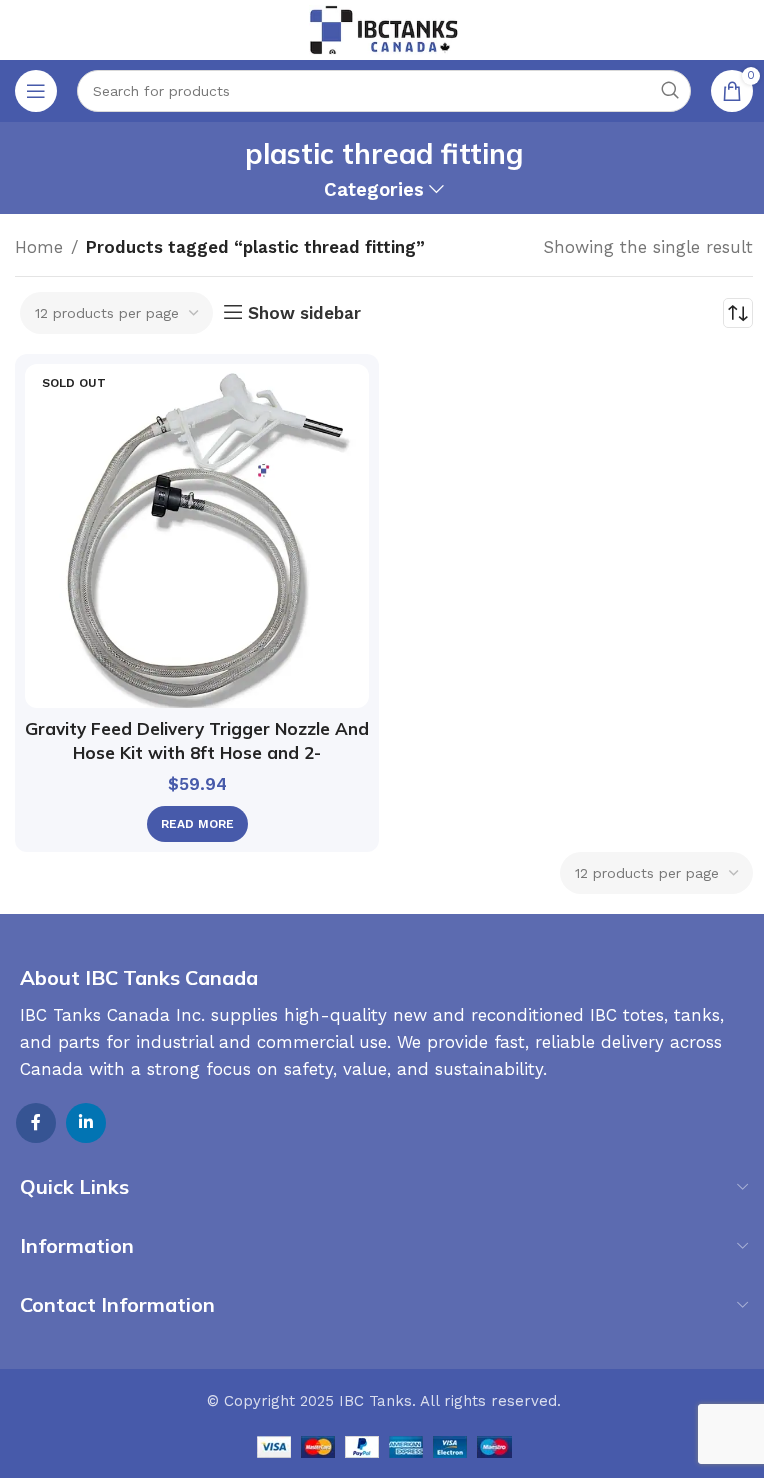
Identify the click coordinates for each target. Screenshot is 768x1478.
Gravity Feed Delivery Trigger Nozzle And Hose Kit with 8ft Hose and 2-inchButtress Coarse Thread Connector (197, 752)
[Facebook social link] (36, 1123)
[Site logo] (384, 28)
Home (39, 247)
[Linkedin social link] (86, 1123)
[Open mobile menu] (36, 91)
